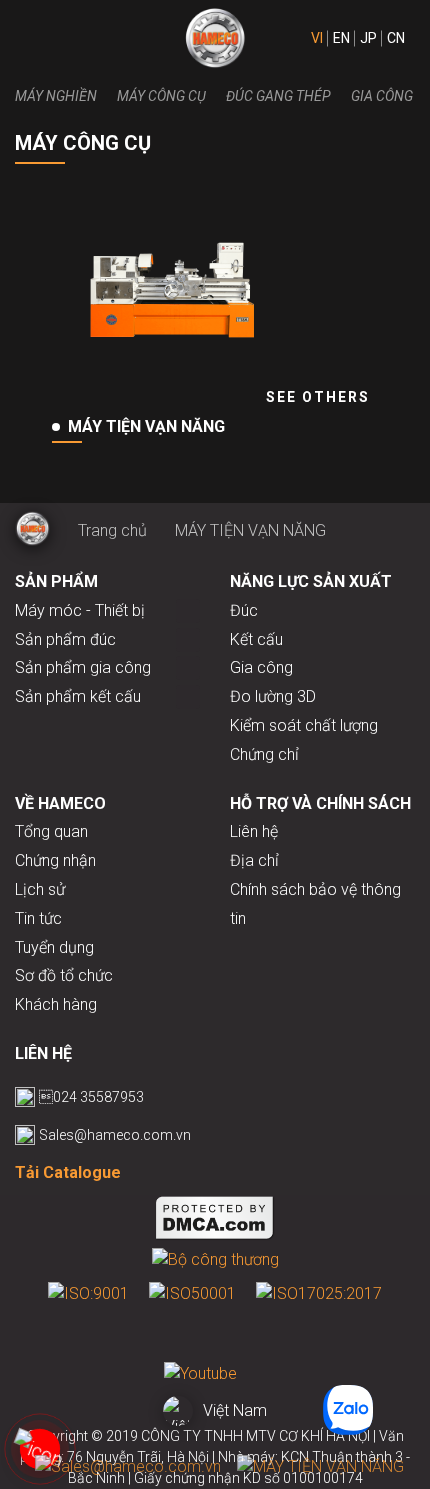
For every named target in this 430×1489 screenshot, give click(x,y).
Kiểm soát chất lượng (304, 725)
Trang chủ (112, 530)
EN (341, 38)
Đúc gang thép (278, 96)
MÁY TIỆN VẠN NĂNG (250, 530)
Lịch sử (40, 889)
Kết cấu (256, 639)
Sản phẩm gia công (83, 667)
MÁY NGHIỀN (56, 96)
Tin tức (38, 918)
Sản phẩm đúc (65, 639)
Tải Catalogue (68, 1172)
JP (368, 38)
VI (317, 38)
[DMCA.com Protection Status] (215, 1221)
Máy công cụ (161, 96)
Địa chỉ (254, 860)
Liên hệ (254, 831)
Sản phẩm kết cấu (78, 696)
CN (396, 38)
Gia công (382, 96)
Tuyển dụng (54, 947)
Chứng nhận (55, 860)
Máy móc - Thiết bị (80, 610)
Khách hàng (56, 1004)
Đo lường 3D (273, 696)
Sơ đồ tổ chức (64, 975)
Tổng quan (51, 831)
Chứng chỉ (264, 754)
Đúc (244, 610)
